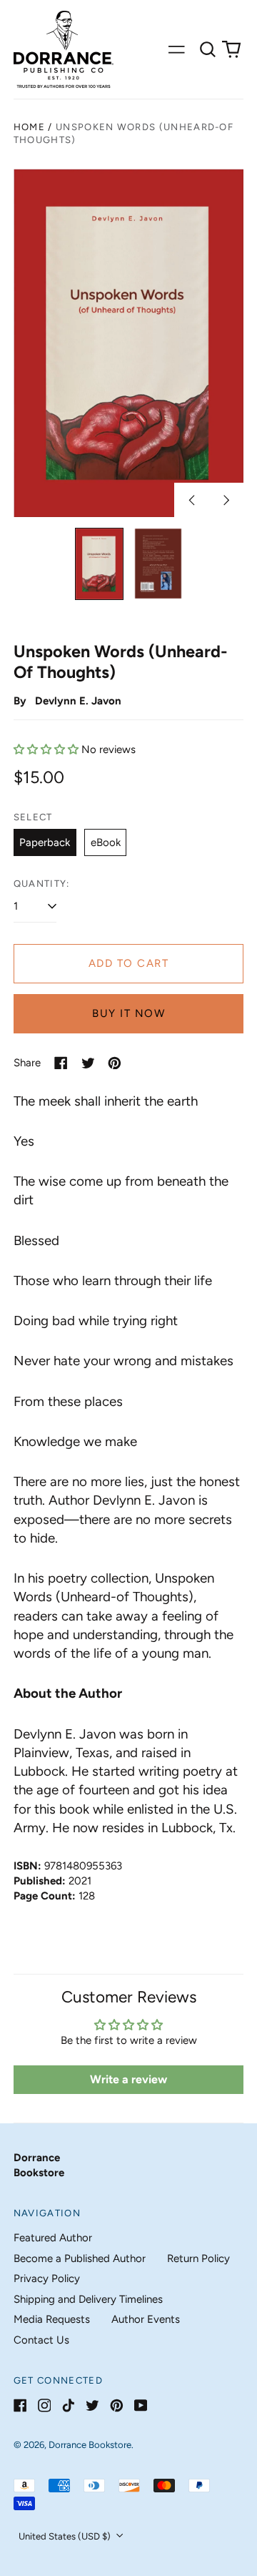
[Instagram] (45, 2405)
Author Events (146, 2319)
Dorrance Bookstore (90, 2445)
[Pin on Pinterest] (115, 1063)
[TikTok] (68, 2405)
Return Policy (198, 2258)
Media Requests (52, 2319)
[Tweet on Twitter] (88, 1063)
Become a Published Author (80, 2258)
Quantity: (42, 884)
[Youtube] (141, 2405)
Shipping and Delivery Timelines (88, 2299)
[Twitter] (92, 2405)
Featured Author (53, 2238)
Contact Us (41, 2340)
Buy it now (128, 1013)
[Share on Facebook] (61, 1063)
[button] (208, 49)
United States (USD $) (66, 2536)
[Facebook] (20, 2405)
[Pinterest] (117, 2405)
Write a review (128, 2079)
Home (29, 127)
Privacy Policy (47, 2278)
